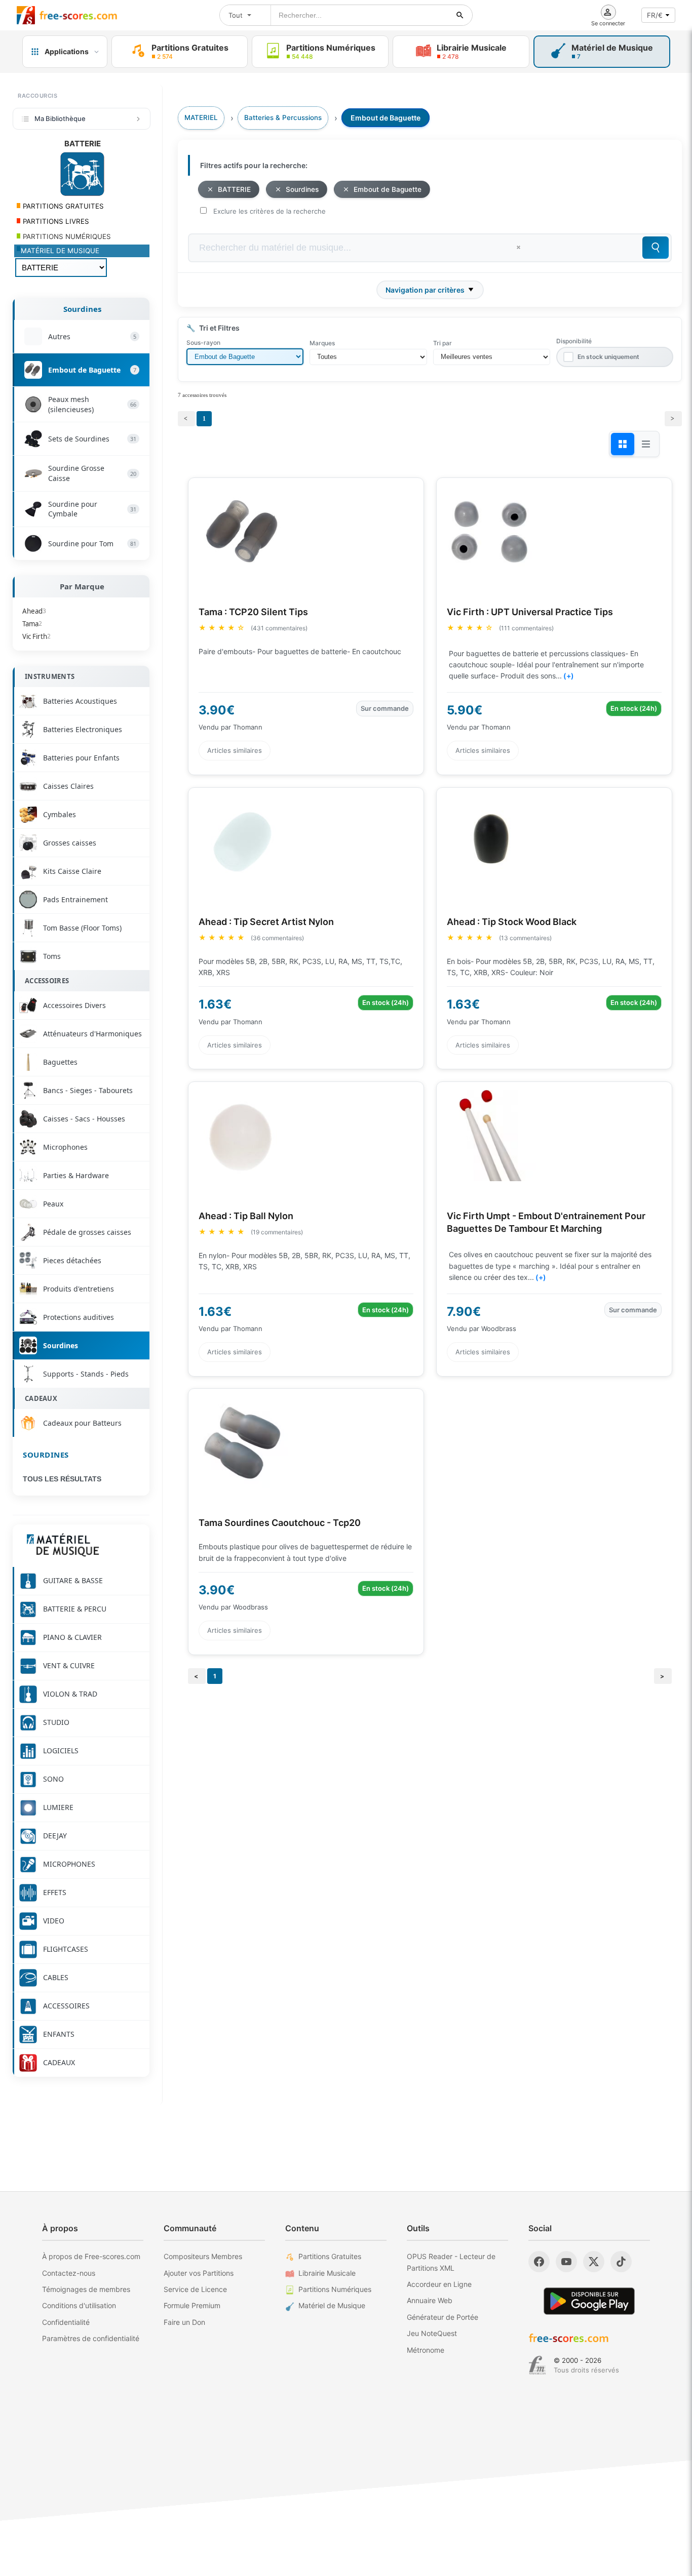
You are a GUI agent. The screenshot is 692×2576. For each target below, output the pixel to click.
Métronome (426, 2350)
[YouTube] (566, 2262)
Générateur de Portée (443, 2317)
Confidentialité (66, 2322)
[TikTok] (621, 2262)
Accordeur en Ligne (439, 2284)
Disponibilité (574, 341)
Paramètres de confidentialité (91, 2338)
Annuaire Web (430, 2300)
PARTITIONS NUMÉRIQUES (66, 236)
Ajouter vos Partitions (199, 2273)
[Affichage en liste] (646, 444)
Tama (32, 624)
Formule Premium (192, 2305)
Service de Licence (195, 2289)
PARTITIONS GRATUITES (62, 206)
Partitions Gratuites (330, 2256)
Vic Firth (36, 636)
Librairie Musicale (327, 2273)
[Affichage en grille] (623, 444)
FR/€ (655, 15)
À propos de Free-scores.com (91, 2256)
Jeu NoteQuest (432, 2333)
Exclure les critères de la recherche (270, 211)
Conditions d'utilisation (79, 2305)
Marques (322, 343)
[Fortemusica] (537, 2365)
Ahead (34, 611)
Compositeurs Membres (203, 2256)
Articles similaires (235, 750)
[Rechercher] (460, 15)
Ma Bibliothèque (60, 118)
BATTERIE (234, 189)
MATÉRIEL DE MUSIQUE (60, 251)
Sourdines (82, 309)
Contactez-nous (69, 2273)
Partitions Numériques (335, 2289)
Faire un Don (184, 2322)
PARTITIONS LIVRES (55, 221)
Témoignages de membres (86, 2289)
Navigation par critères (425, 290)
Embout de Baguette (388, 189)
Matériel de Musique (332, 2305)
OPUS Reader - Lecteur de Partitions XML (451, 2262)
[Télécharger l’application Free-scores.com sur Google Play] (589, 2301)
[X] (594, 2262)
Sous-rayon (203, 343)
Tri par (443, 343)
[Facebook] (539, 2262)
